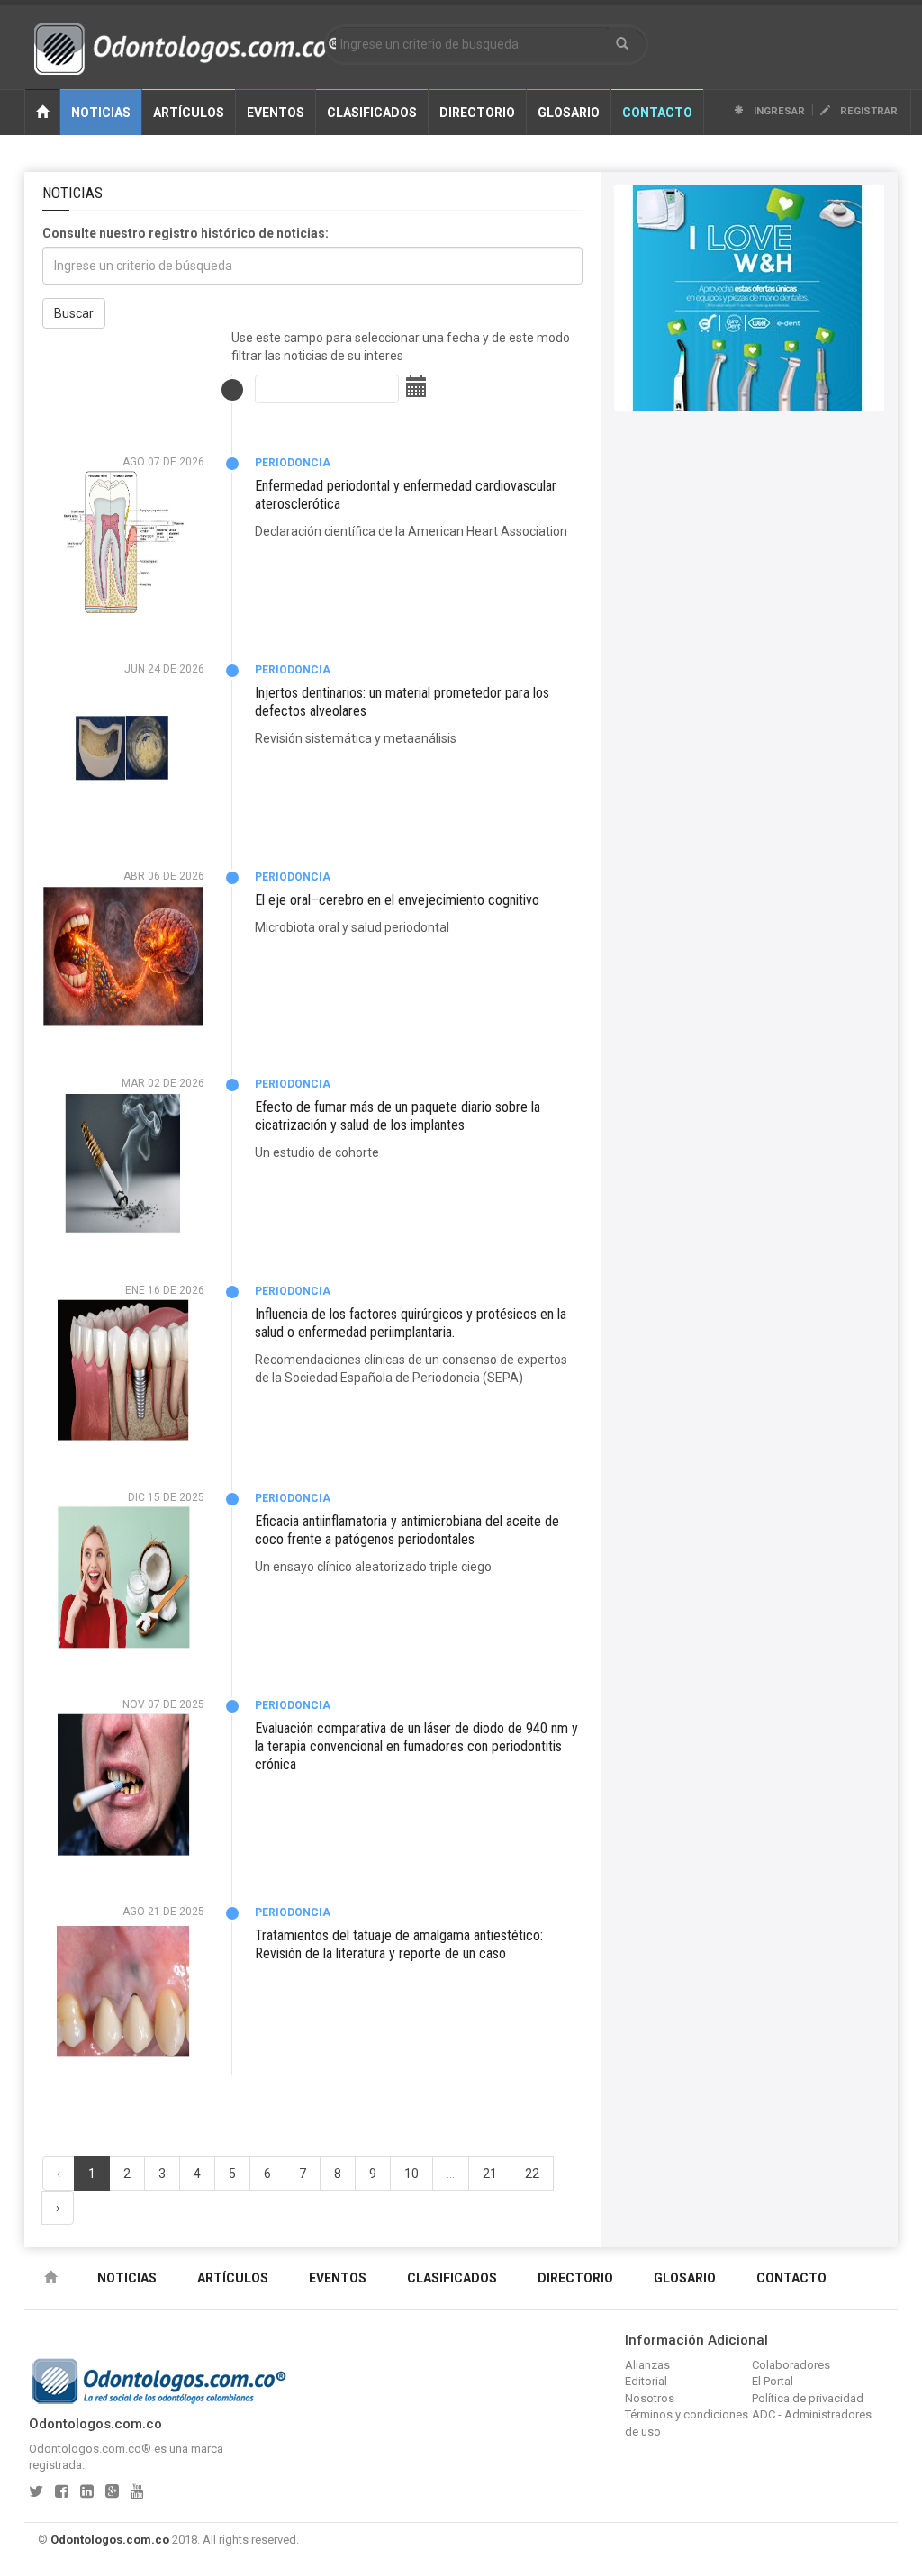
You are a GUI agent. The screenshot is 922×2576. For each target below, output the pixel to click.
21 (490, 2174)
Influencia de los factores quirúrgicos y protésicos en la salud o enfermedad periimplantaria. (411, 1323)
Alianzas (647, 2365)
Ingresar (778, 111)
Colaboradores (791, 2365)
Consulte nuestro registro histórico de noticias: (185, 233)
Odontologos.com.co (110, 2540)
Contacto (657, 113)
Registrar (868, 111)
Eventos (276, 113)
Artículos (189, 113)
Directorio (477, 113)
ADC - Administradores (812, 2414)
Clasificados (372, 113)
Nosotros (650, 2398)
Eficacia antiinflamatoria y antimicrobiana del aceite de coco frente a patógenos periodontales (407, 1530)
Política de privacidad (808, 2398)
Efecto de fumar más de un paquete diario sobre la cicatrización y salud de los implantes (398, 1116)
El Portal (773, 2381)
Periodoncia (293, 463)
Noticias (101, 113)
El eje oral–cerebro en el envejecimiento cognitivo (397, 900)
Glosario (569, 113)
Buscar (74, 313)
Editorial (646, 2381)
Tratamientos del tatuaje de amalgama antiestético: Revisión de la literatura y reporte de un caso (399, 1944)
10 (411, 2174)
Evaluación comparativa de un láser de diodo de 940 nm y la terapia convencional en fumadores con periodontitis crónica (416, 1746)
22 (532, 2174)
